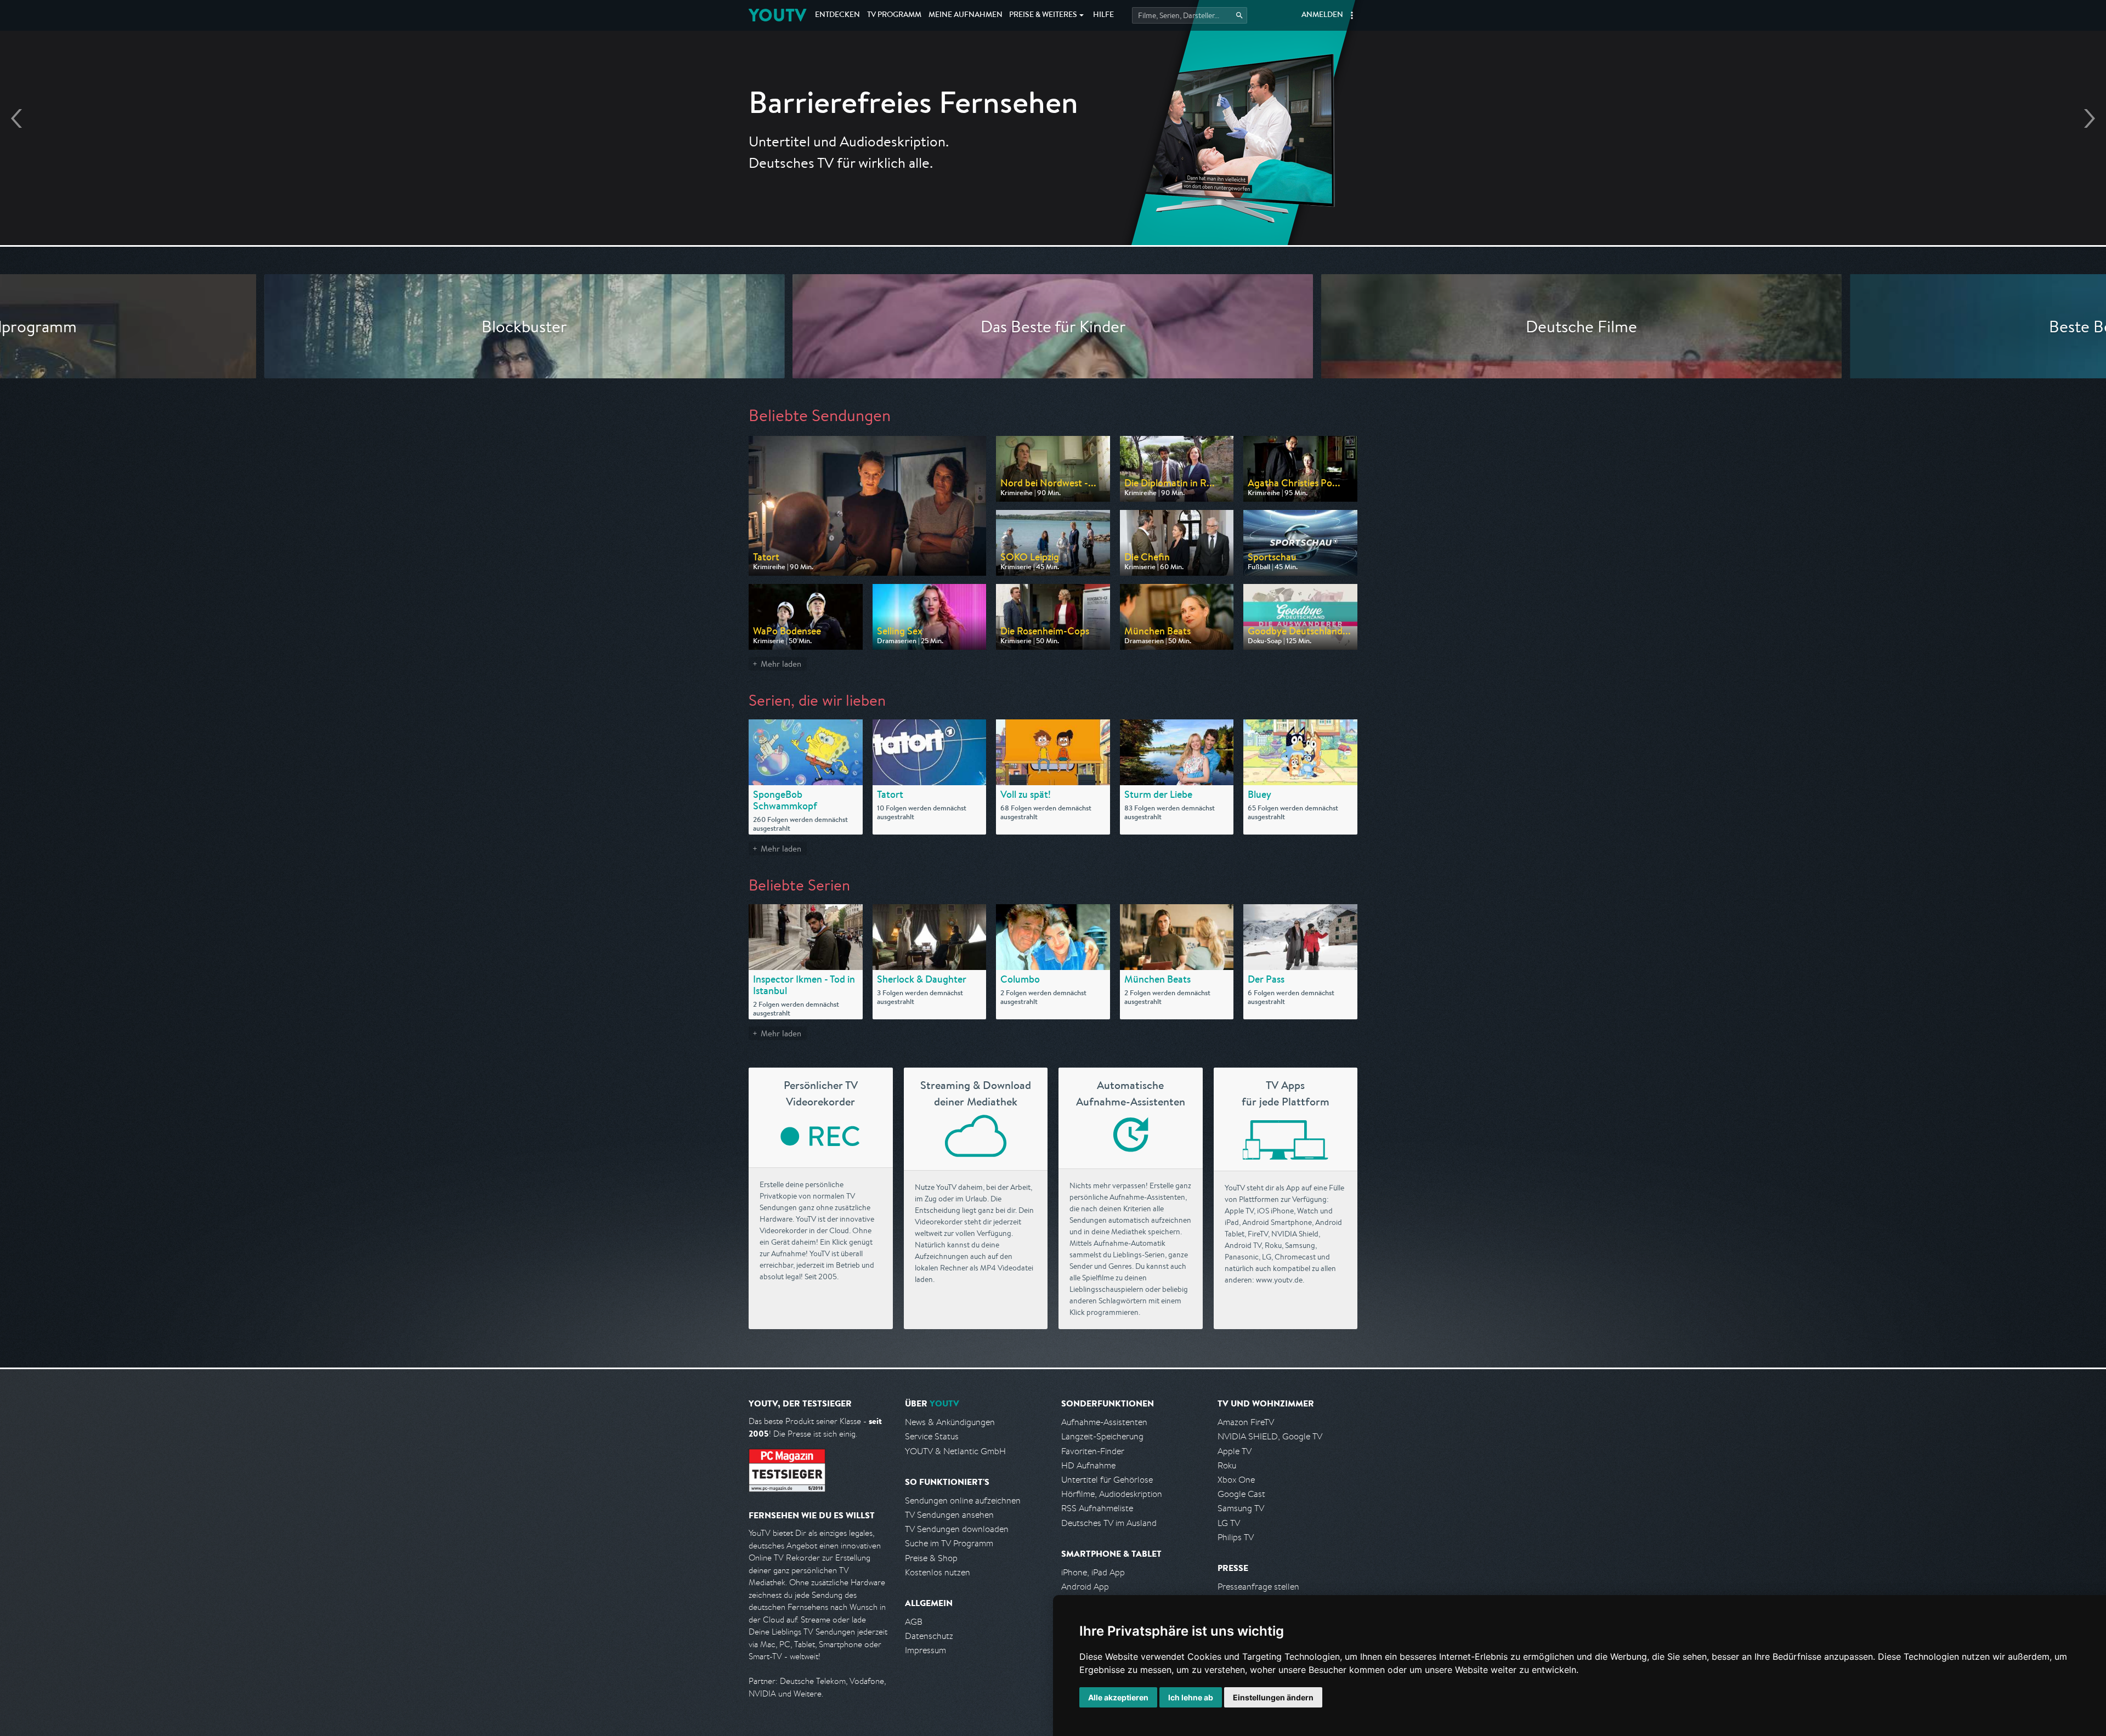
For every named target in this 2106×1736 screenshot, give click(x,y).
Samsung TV (1241, 1508)
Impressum (925, 1650)
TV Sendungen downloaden (957, 1529)
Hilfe (1103, 15)
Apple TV (1235, 1451)
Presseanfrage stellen (1258, 1587)
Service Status (932, 1436)
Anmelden (1322, 15)
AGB (914, 1622)
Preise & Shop (931, 1558)
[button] (1352, 15)
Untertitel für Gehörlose (1107, 1480)
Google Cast (1241, 1494)
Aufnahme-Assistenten (1104, 1422)
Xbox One (1236, 1480)
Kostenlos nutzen (938, 1572)
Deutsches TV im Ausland (1109, 1523)
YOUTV (777, 15)
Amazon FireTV (1246, 1422)
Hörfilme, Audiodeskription (1112, 1494)
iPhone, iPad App (1093, 1572)
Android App (1085, 1587)
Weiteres (1043, 15)
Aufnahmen (966, 15)
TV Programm (894, 15)
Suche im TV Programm (949, 1543)
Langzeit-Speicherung (1102, 1436)
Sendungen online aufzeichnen (963, 1500)
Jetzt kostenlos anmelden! (1053, 185)
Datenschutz (929, 1636)
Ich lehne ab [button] (1191, 1697)
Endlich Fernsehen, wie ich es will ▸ (1053, 154)
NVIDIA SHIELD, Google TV (1270, 1436)
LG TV (1229, 1523)
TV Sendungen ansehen (949, 1515)
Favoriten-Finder (1093, 1451)
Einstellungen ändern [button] (1273, 1697)
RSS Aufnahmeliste (1097, 1508)
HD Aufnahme (1088, 1465)
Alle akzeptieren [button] (1118, 1697)
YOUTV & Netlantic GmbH (955, 1451)
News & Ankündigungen (950, 1422)
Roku (1227, 1465)
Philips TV (1236, 1537)
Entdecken (837, 15)
